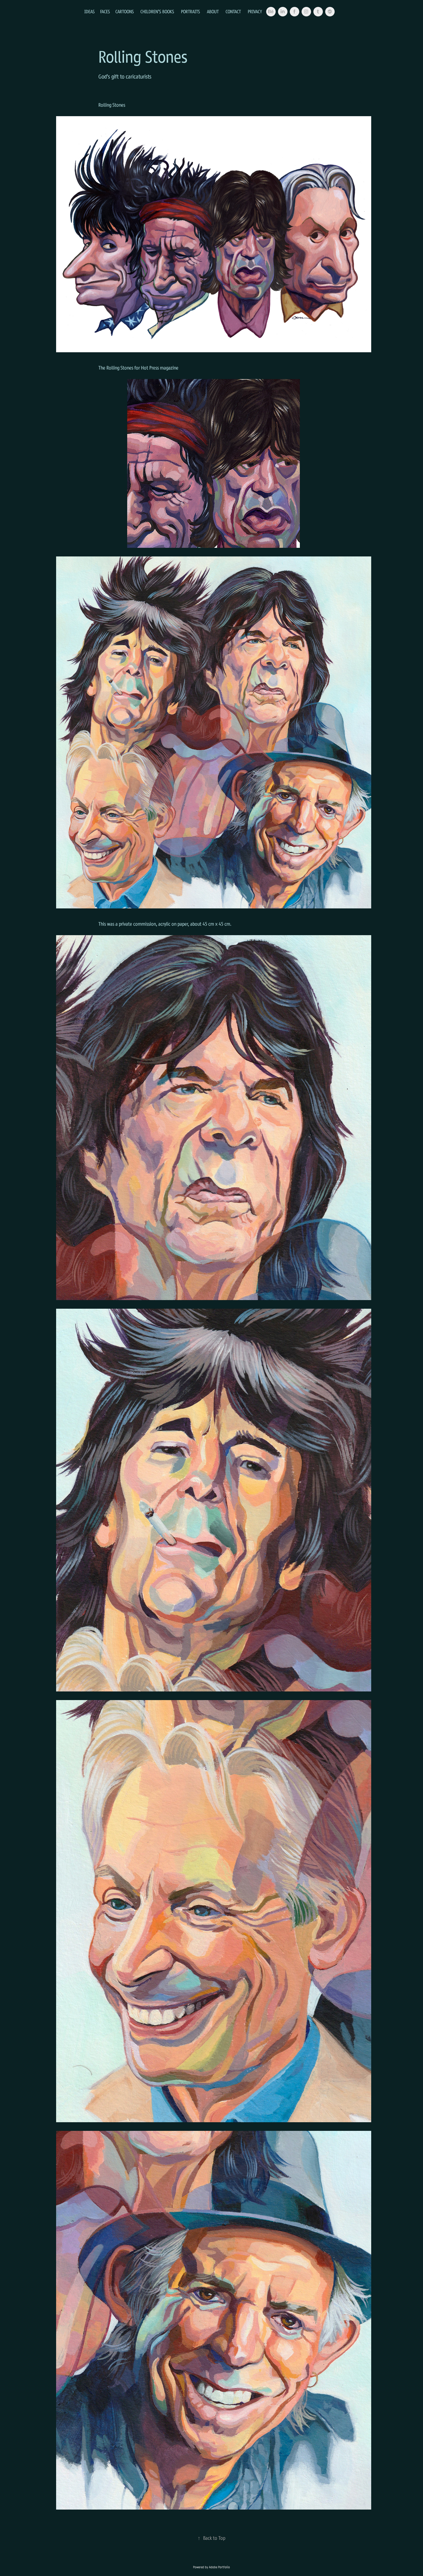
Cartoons (125, 12)
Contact (233, 12)
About (213, 12)
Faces (105, 12)
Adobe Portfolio (219, 2567)
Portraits (190, 12)
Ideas (89, 12)
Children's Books (157, 12)
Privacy (255, 12)
